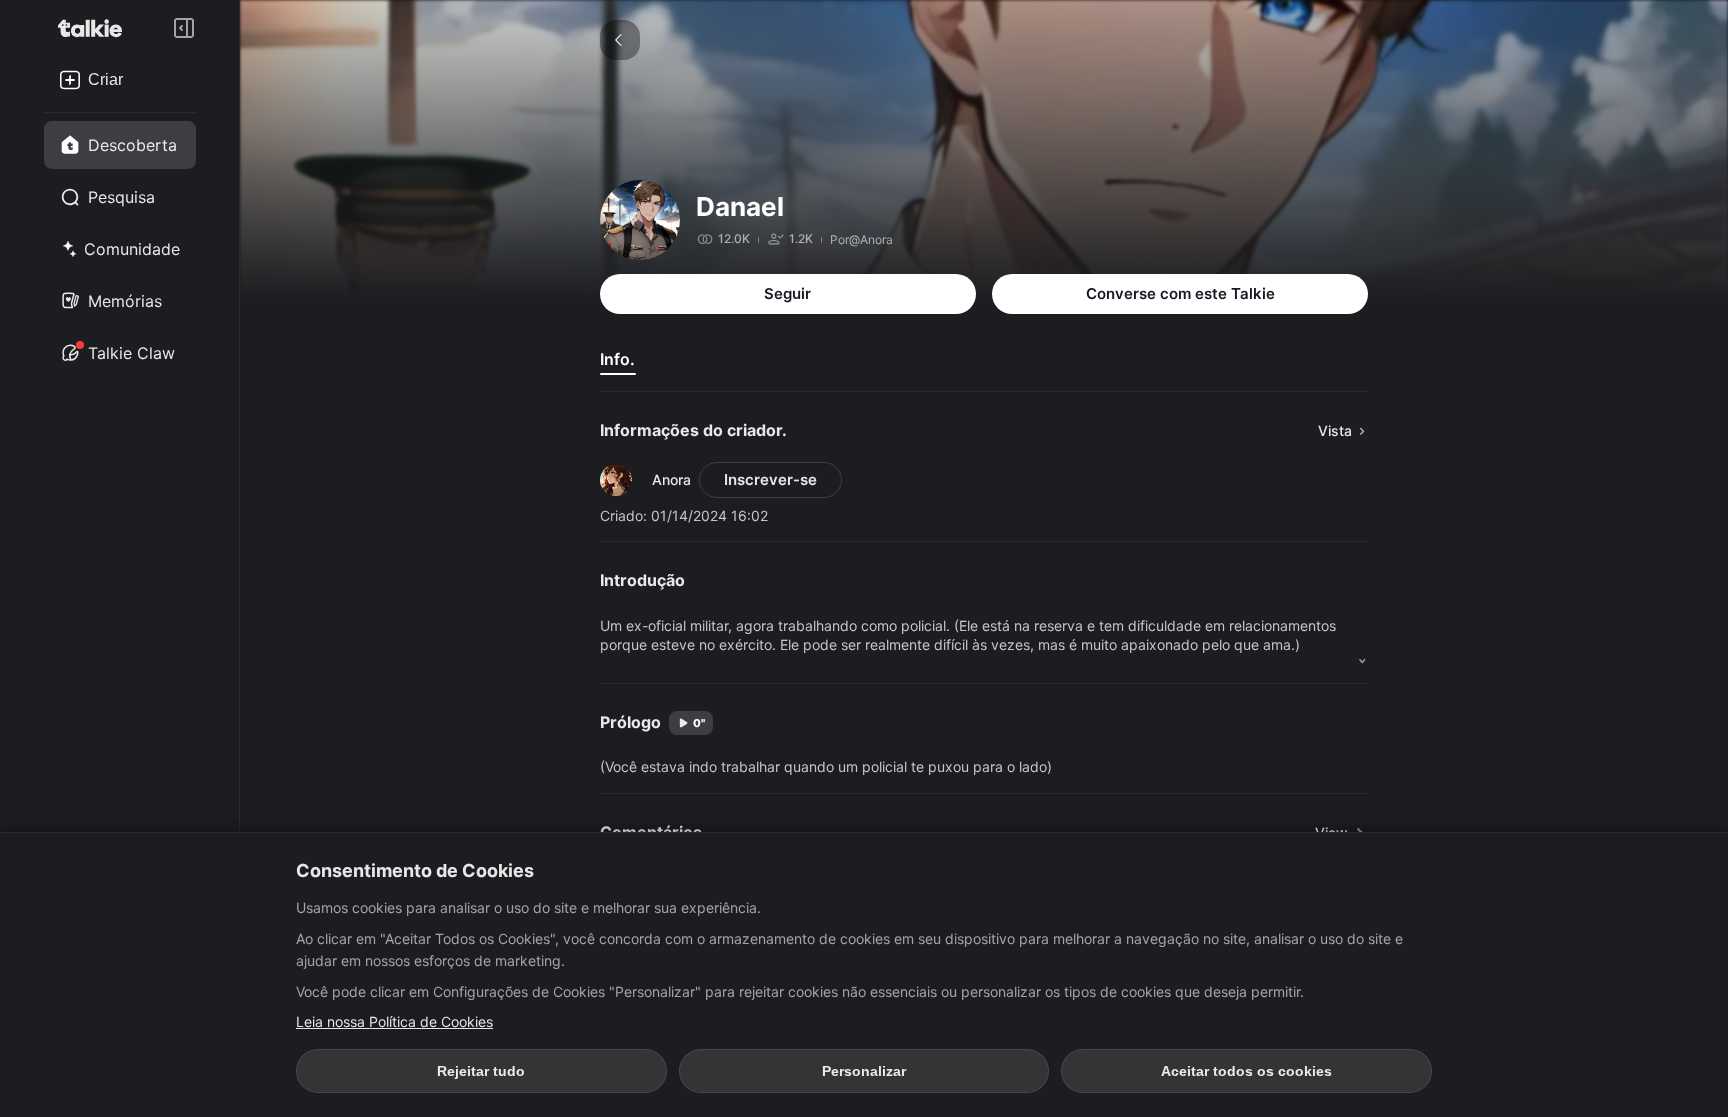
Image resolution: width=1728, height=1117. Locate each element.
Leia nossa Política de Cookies (394, 1021)
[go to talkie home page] (96, 28)
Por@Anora (861, 239)
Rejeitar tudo (481, 1071)
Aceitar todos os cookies (1246, 1071)
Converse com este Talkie (1180, 293)
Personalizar (864, 1071)
